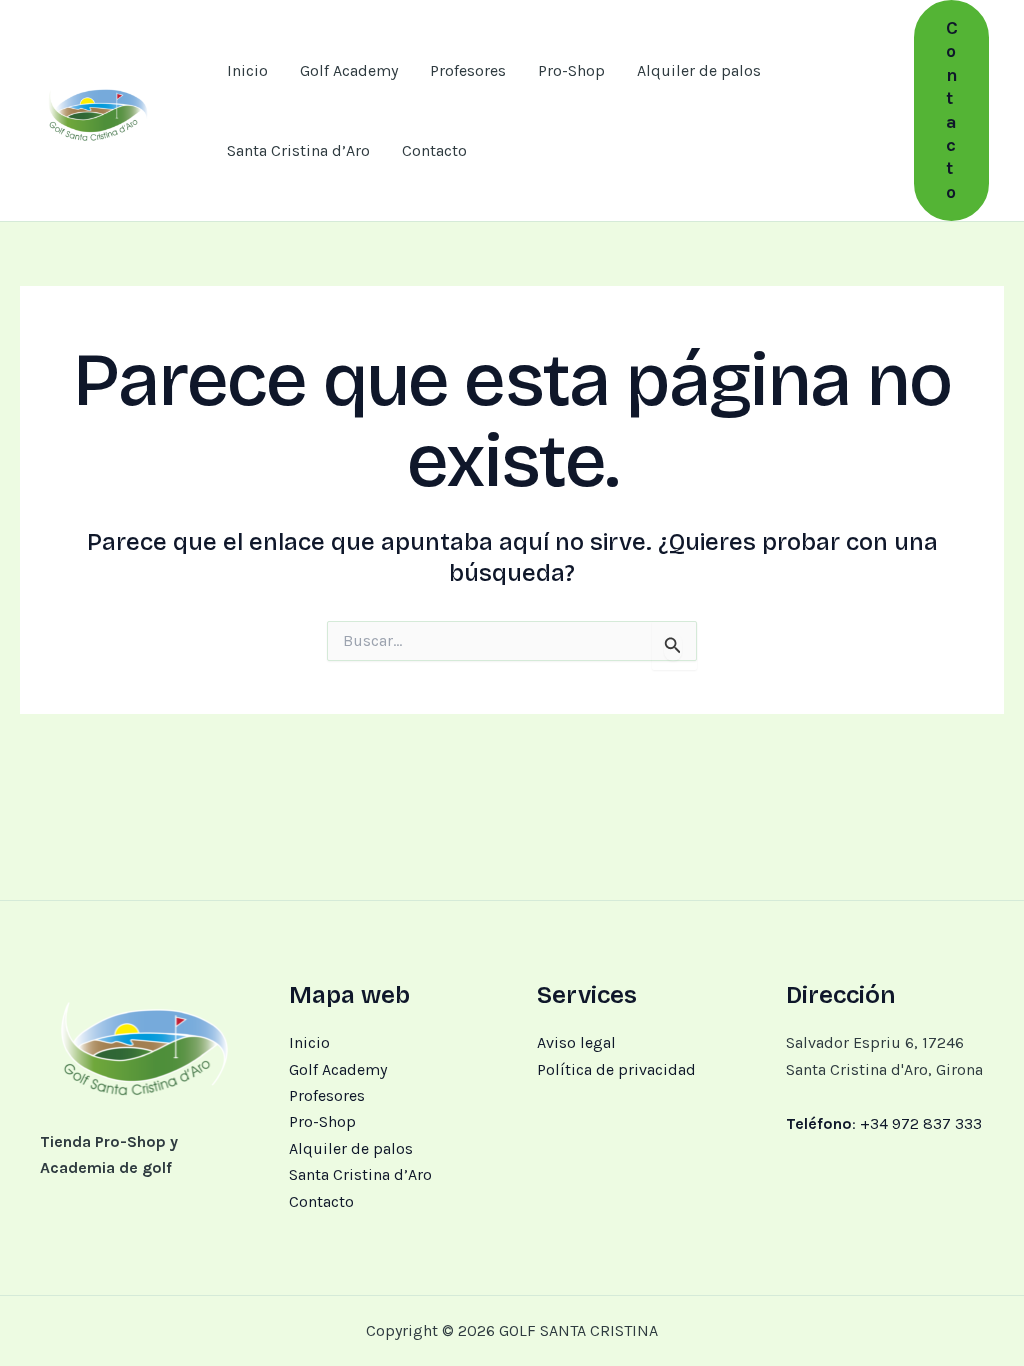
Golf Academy (349, 70)
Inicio (247, 70)
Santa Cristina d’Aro (298, 150)
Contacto (434, 150)
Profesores (468, 70)
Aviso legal (576, 1042)
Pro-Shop (571, 70)
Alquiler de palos (699, 70)
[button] (952, 110)
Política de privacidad (616, 1069)
